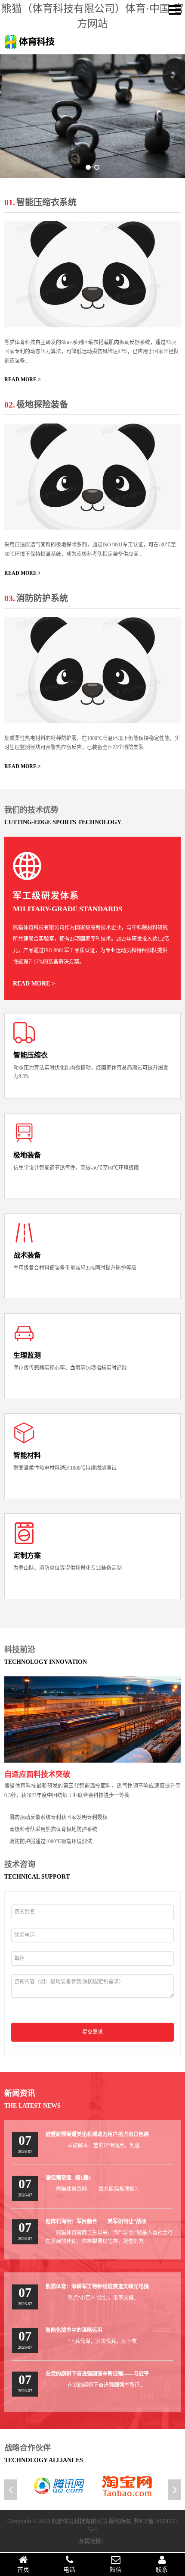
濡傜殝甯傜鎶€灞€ (68, 2178)
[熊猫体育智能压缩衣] (92, 274)
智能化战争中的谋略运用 (74, 2330)
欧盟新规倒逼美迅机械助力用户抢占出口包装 (97, 2134)
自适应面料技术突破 (37, 1774)
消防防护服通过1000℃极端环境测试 (51, 1842)
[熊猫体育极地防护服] (92, 477)
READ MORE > (23, 380)
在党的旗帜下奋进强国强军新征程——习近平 (97, 2374)
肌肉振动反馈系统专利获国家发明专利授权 (59, 1817)
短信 (116, 2570)
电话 (69, 2570)
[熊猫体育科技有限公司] (30, 48)
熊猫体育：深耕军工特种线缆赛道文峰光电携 (97, 2287)
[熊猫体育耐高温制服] (92, 670)
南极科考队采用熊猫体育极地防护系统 (53, 1829)
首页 (23, 2570)
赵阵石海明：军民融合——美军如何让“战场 (96, 2221)
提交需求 (92, 2032)
